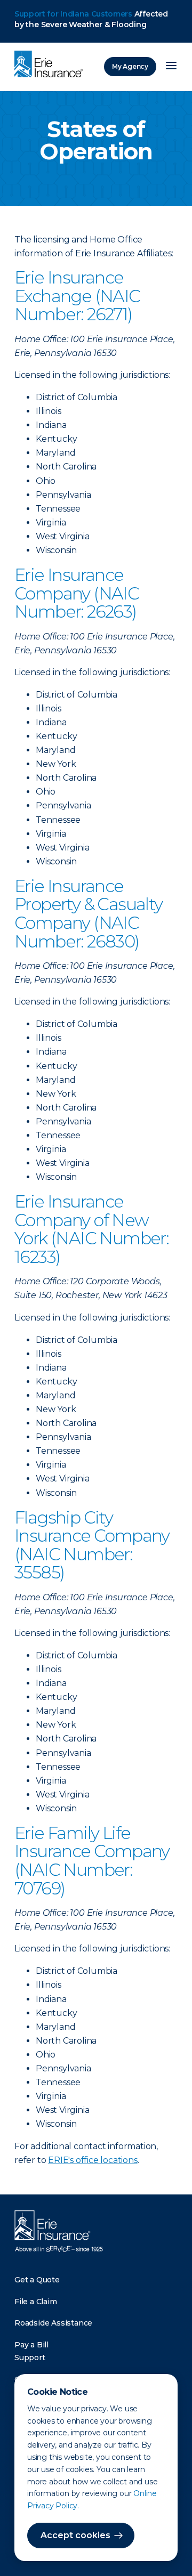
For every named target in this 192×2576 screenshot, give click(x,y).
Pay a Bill (31, 2345)
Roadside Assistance (53, 2323)
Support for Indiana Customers (73, 14)
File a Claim (36, 2302)
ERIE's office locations (93, 2160)
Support (30, 2358)
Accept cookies (75, 2535)
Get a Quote (37, 2280)
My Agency (130, 66)
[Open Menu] (171, 67)
